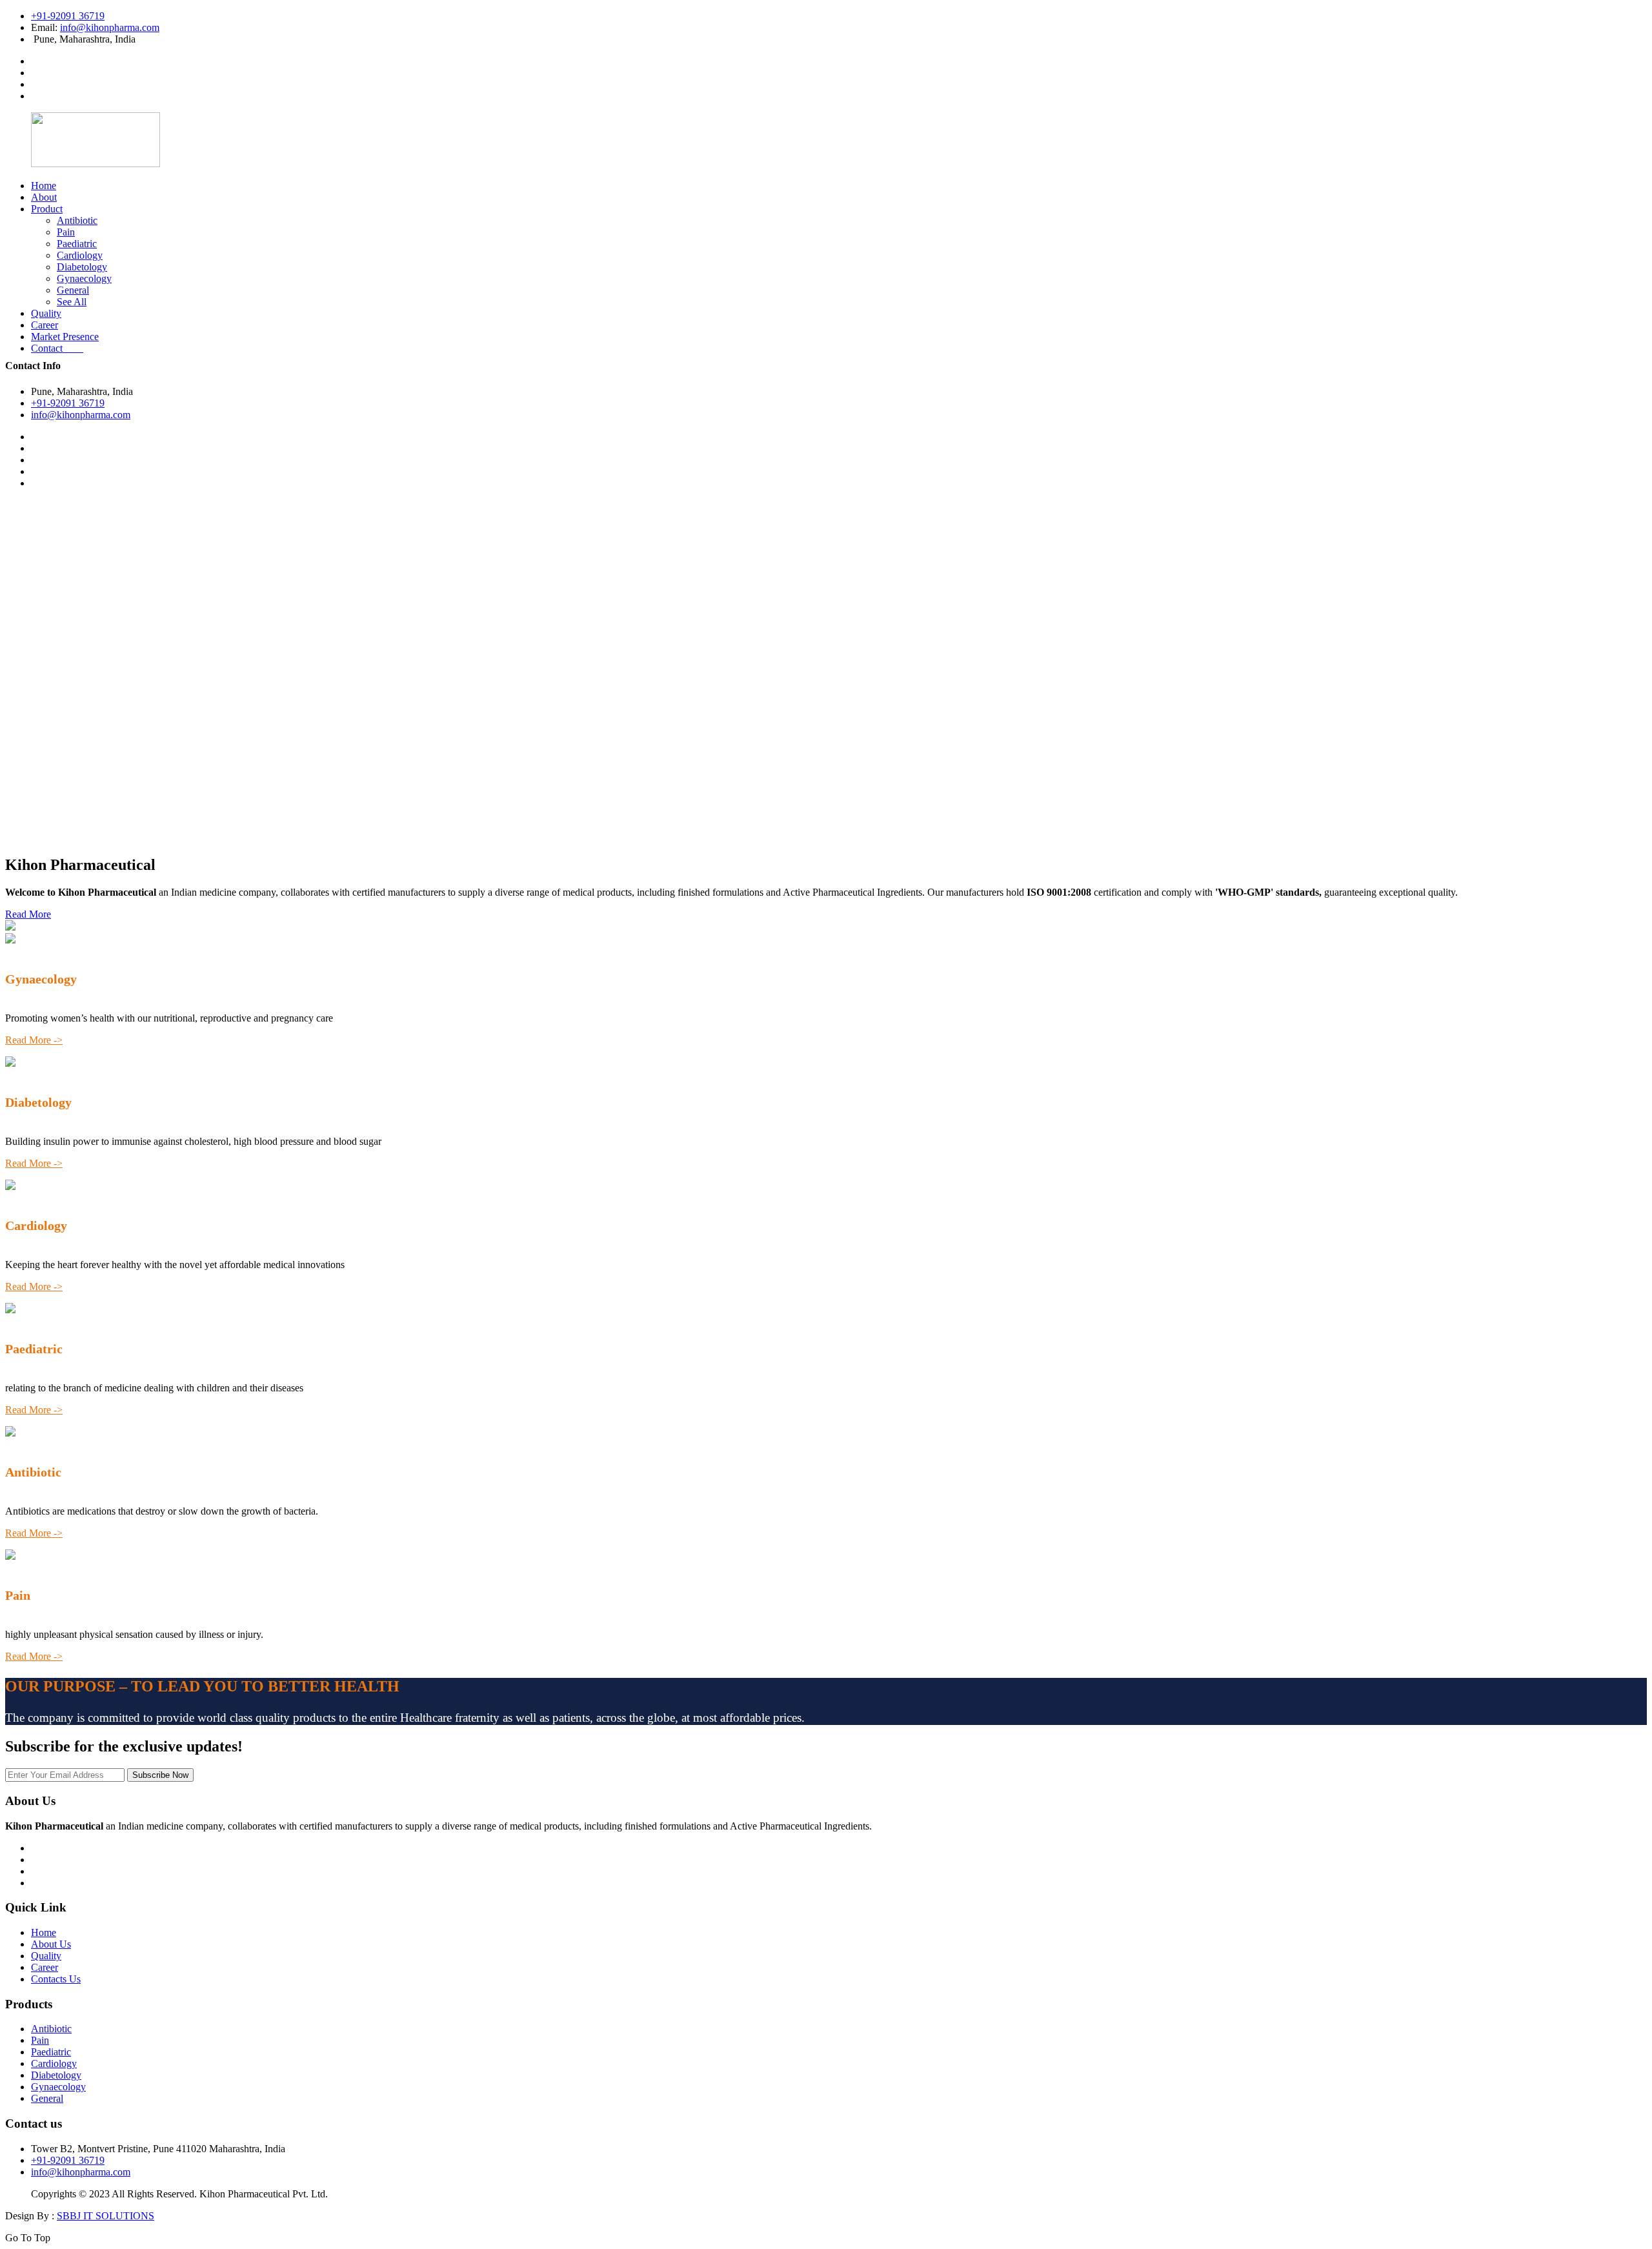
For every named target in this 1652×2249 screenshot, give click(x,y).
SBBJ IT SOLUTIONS (106, 2216)
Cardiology (80, 255)
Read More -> (34, 1040)
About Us (51, 1944)
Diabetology (82, 267)
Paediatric (77, 244)
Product (47, 209)
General (73, 290)
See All (72, 302)
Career (45, 325)
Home (44, 186)
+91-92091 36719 (68, 16)
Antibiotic (77, 220)
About (44, 197)
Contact (57, 348)
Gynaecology (84, 278)
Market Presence (65, 337)
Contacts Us (56, 1979)
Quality (46, 313)
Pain (66, 232)
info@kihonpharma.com (110, 27)
